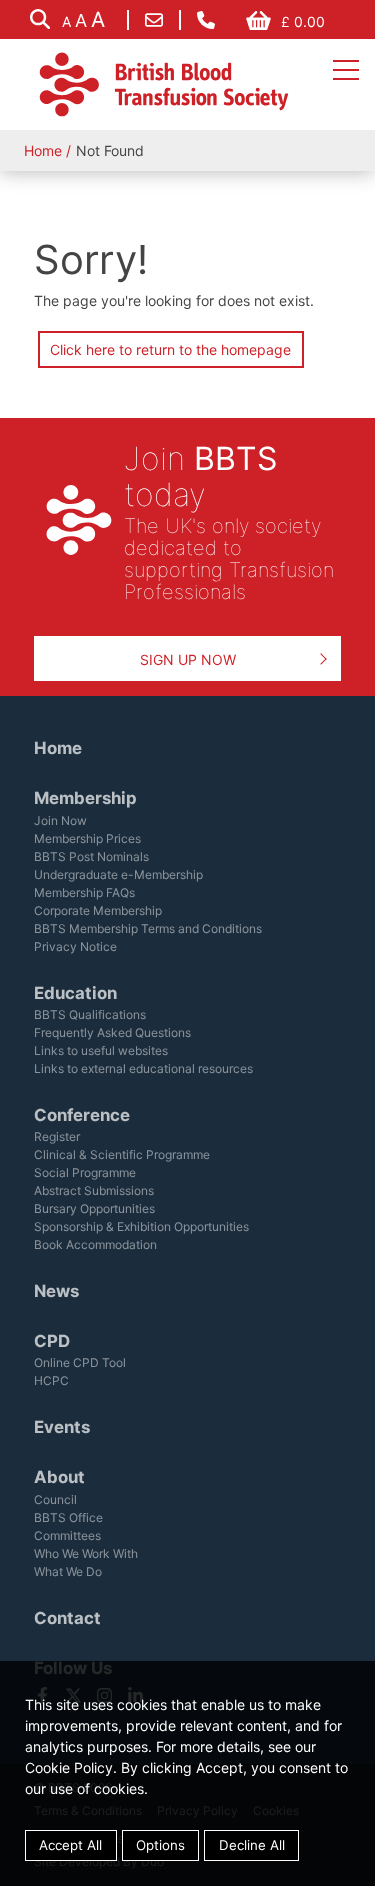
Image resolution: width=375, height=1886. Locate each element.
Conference (82, 1115)
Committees (67, 1535)
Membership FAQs (84, 892)
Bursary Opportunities (94, 1208)
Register (57, 1136)
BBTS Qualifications (90, 1014)
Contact (67, 1618)
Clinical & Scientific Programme (122, 1154)
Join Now (60, 820)
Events (62, 1427)
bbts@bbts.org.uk (154, 20)
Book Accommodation (95, 1244)
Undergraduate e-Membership (118, 874)
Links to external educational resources (143, 1068)
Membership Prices (87, 838)
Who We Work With (86, 1553)
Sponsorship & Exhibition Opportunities (141, 1226)
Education (75, 993)
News (56, 1291)
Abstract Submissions (94, 1190)
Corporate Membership (98, 910)
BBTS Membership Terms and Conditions (148, 928)
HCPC (51, 1380)
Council (55, 1499)
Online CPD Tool (80, 1362)
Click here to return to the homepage (170, 349)
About (59, 1477)
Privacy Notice (75, 946)
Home (43, 150)
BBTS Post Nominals (91, 856)
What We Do (68, 1571)
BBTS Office (68, 1517)
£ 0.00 (303, 21)
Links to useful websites (101, 1050)
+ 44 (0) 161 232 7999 (206, 20)
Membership (85, 798)
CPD (52, 1341)
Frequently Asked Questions (112, 1032)
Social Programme (85, 1172)
